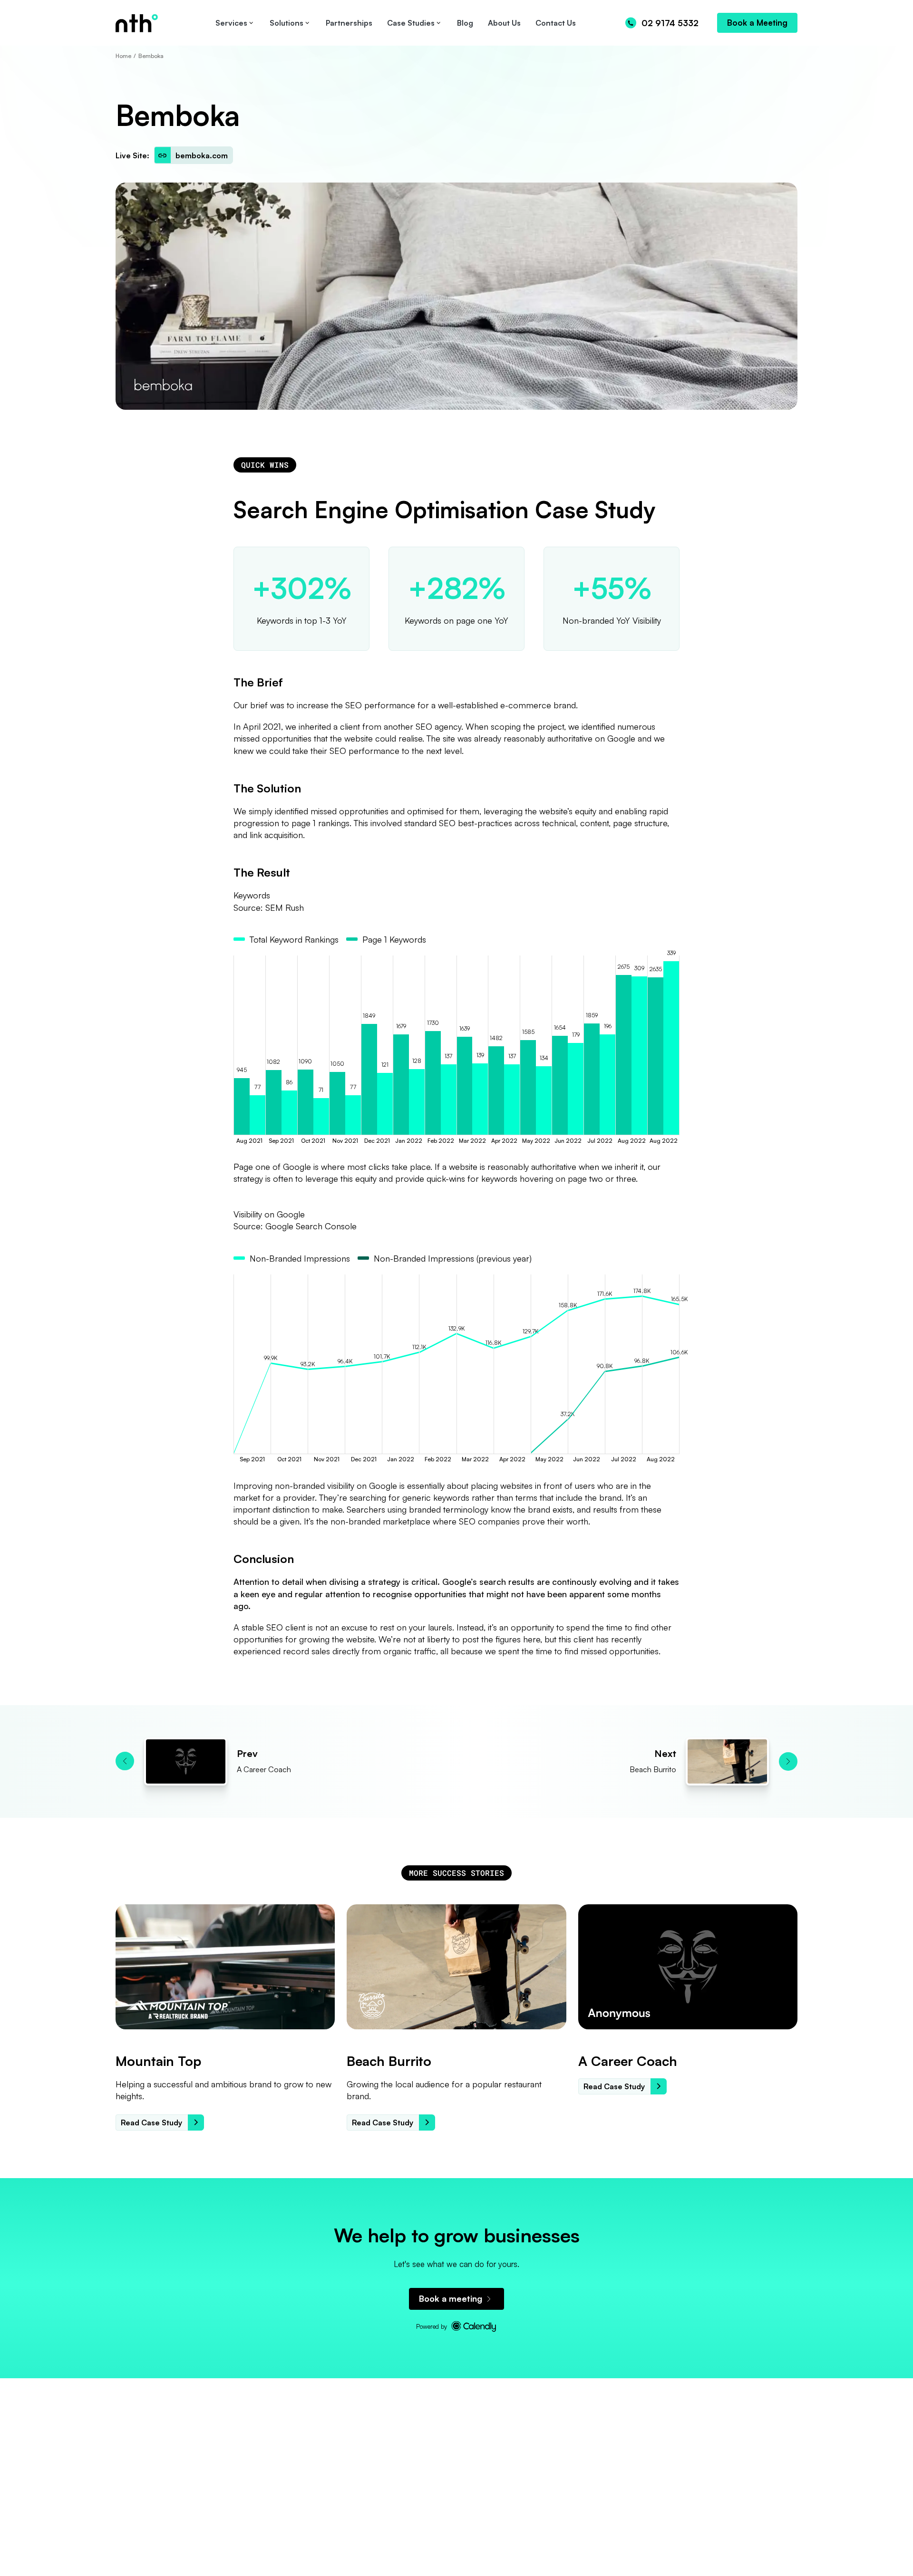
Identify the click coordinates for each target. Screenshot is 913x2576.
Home (123, 56)
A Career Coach (628, 2061)
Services (231, 23)
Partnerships (349, 23)
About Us (504, 23)
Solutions (287, 23)
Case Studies (411, 23)
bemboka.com (202, 155)
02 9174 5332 (670, 23)
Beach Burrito (389, 2061)
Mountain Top (158, 2061)
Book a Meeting (757, 23)
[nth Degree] (163, 23)
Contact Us (556, 23)
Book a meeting (451, 2298)
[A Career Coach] (688, 1967)
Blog (465, 23)
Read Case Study (151, 2123)
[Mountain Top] (225, 1967)
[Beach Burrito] (456, 1967)
